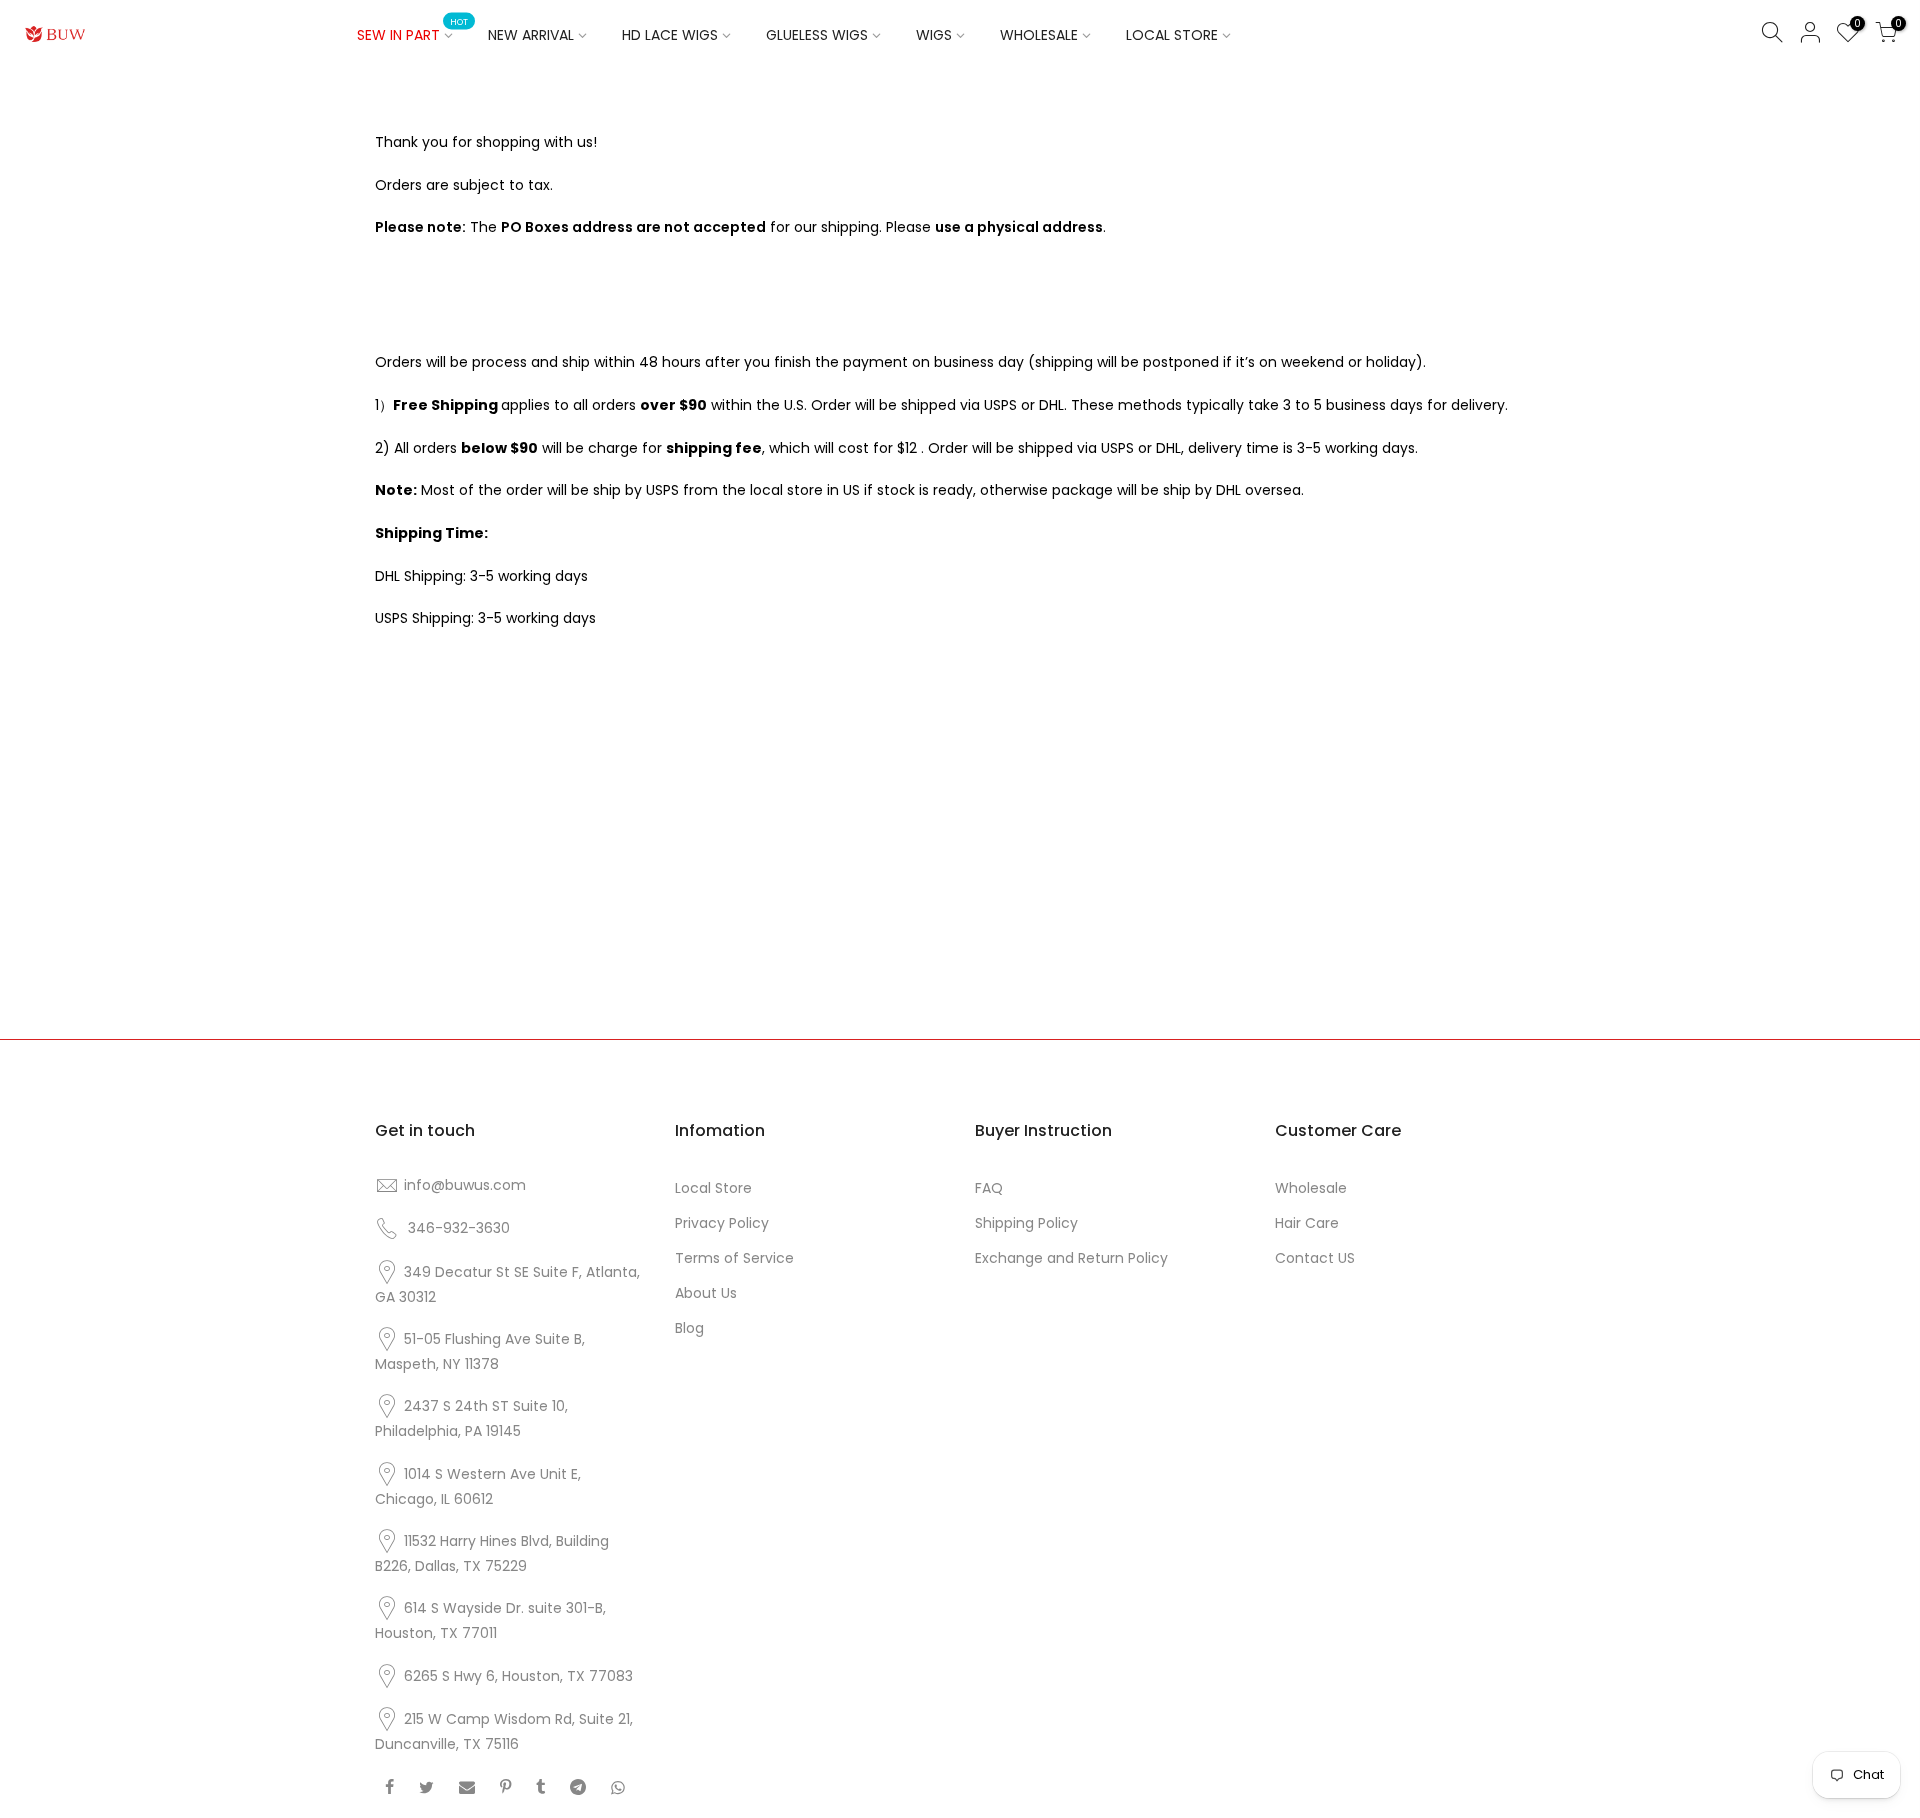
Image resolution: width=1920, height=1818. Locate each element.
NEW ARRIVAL (531, 35)
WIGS (934, 35)
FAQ (989, 1188)
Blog (689, 1328)
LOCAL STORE (1172, 35)
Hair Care (1307, 1223)
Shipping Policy (1026, 1223)
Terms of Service (734, 1258)
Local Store (713, 1188)
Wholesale (1311, 1188)
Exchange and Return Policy (1071, 1258)
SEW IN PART (413, 31)
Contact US (1315, 1258)
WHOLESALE (1039, 35)
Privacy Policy (722, 1223)
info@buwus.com (465, 1185)
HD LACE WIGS (670, 35)
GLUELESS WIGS (817, 35)
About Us (706, 1293)
